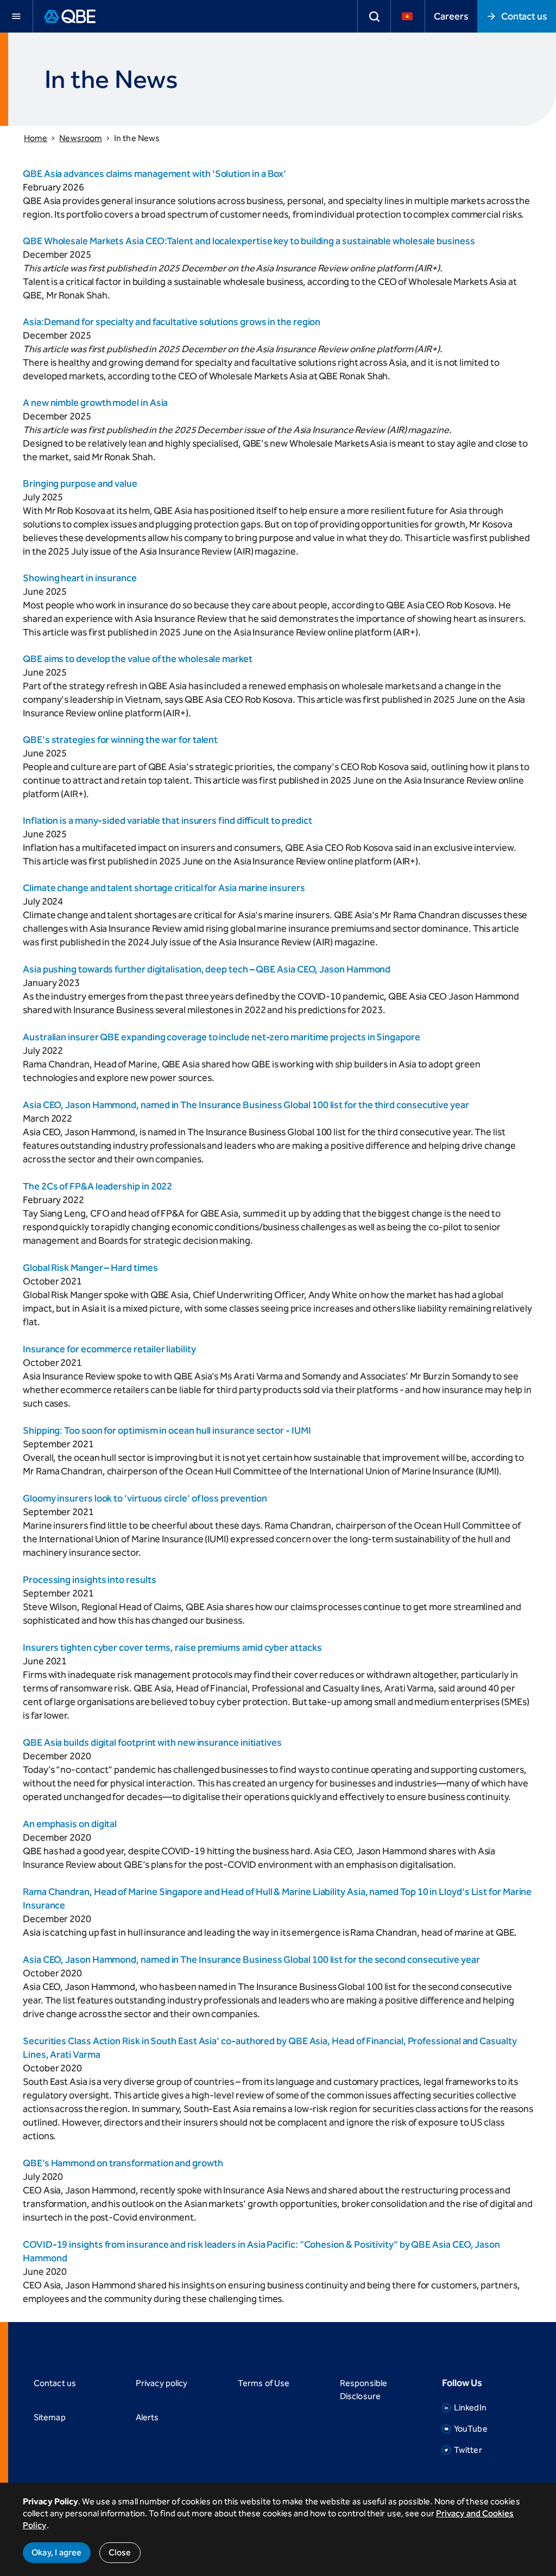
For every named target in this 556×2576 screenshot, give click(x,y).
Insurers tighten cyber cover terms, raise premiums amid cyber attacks (172, 1648)
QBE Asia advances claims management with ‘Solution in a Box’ (154, 174)
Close (120, 2552)
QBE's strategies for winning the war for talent (120, 740)
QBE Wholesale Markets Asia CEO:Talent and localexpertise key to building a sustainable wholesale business (249, 241)
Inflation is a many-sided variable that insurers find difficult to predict (168, 820)
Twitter (468, 2450)
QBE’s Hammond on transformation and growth (123, 2163)
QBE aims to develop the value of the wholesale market (138, 659)
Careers (451, 16)
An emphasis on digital (70, 1824)
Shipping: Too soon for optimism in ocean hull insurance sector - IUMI (167, 1430)
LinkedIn (470, 2408)
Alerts (147, 2417)
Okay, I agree (57, 2552)
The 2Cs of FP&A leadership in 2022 (97, 1186)
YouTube (471, 2429)
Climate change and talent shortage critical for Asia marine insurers (164, 888)
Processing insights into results (89, 1580)
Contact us (524, 16)
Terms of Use (264, 2383)
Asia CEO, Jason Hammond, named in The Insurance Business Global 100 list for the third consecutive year (246, 1105)
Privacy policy (162, 2383)
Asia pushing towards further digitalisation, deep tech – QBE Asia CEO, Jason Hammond (207, 969)
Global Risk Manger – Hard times (90, 1268)
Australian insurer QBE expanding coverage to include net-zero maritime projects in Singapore (222, 1037)
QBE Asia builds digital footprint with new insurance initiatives (152, 1742)
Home (36, 138)
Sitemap (50, 2417)
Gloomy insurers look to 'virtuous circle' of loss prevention (145, 1498)
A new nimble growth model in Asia (95, 403)
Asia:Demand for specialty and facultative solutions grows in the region (172, 322)
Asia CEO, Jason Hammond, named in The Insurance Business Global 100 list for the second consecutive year (251, 1960)
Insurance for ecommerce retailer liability (109, 1349)
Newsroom (81, 138)
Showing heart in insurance (80, 578)
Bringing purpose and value (80, 484)
